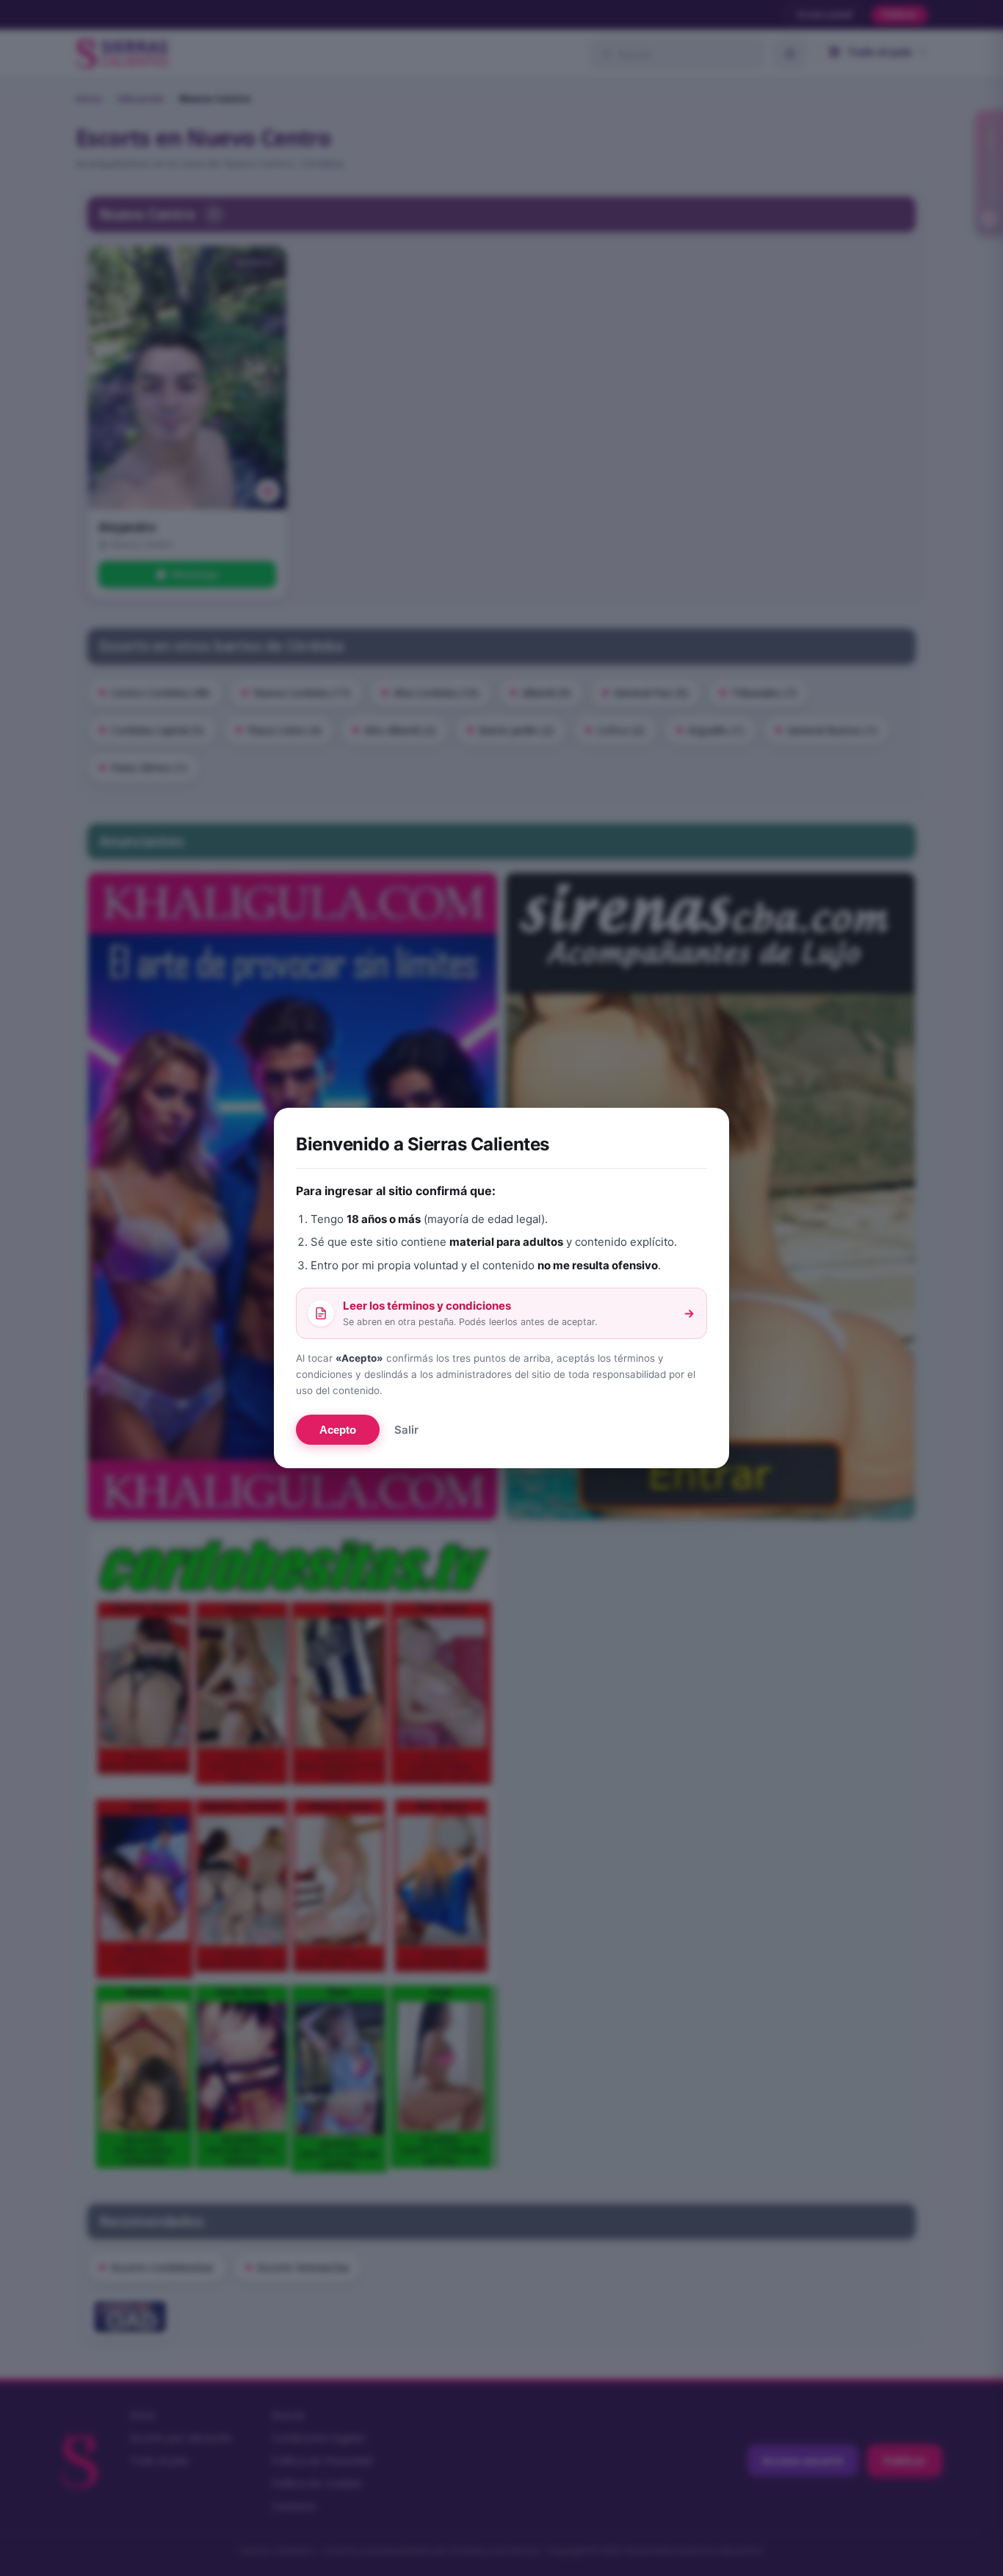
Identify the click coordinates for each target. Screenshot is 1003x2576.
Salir (406, 1430)
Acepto (338, 1430)
